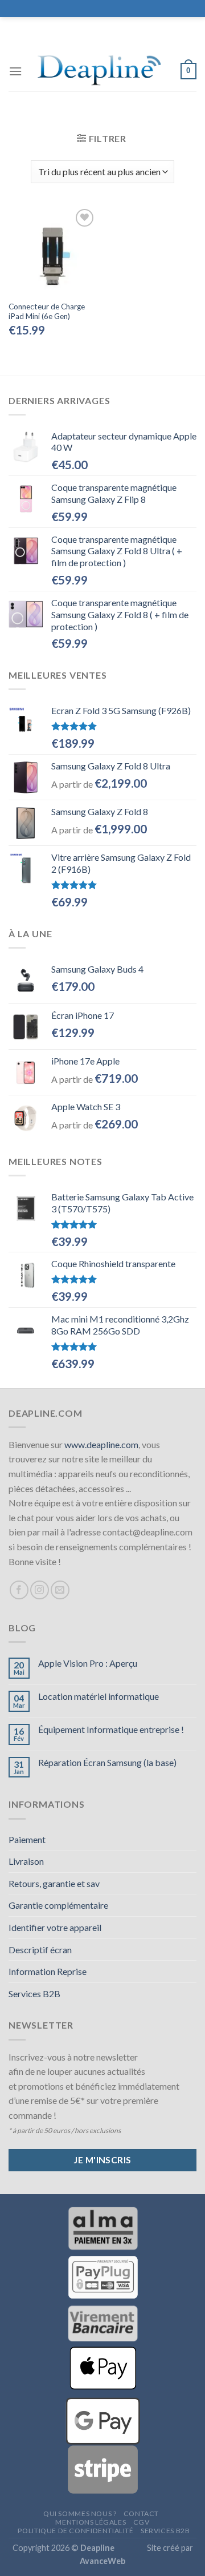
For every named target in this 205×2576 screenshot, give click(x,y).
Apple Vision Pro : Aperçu (88, 1663)
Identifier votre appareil (55, 1927)
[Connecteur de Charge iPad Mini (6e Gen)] (53, 250)
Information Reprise (48, 1971)
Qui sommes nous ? (80, 2513)
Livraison (26, 1861)
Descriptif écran (40, 1950)
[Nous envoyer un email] (60, 1590)
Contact (141, 2513)
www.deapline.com (101, 1444)
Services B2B (34, 1994)
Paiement (27, 1839)
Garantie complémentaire (58, 1905)
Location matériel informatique (99, 1696)
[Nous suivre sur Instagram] (40, 1590)
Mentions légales (91, 2522)
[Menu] (15, 71)
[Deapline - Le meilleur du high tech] (101, 71)
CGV (142, 2522)
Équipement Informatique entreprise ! (111, 1729)
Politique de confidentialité (75, 2531)
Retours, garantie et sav (54, 1883)
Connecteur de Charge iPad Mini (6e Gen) (47, 312)
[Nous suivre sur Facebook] (19, 1590)
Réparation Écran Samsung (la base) (107, 1762)
